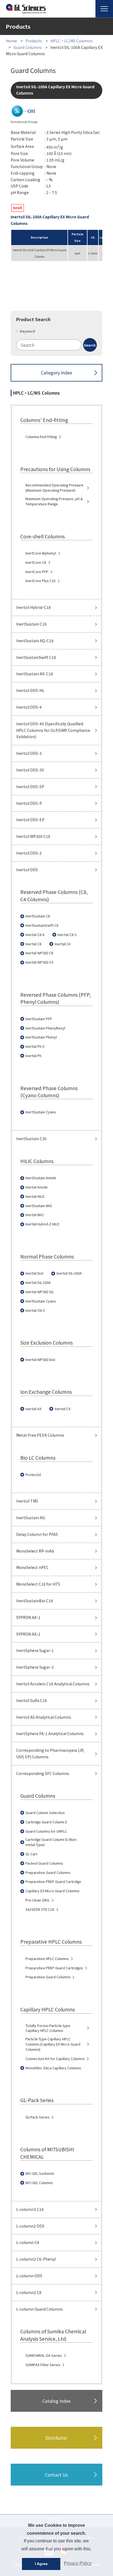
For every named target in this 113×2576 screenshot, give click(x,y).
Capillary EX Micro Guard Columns (52, 1891)
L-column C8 (28, 2242)
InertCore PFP (37, 572)
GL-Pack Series (37, 2117)
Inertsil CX (63, 1409)
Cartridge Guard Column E (46, 1822)
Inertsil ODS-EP (30, 820)
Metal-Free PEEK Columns (40, 1435)
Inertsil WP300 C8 (39, 953)
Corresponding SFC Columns (43, 1773)
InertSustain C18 (31, 624)
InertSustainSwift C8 (42, 925)
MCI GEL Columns (39, 2183)
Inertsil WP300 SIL (40, 1292)
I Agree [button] (41, 2564)
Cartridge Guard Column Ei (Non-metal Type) (51, 1842)
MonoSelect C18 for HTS (38, 1584)
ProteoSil (33, 1475)
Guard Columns (28, 47)
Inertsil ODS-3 (29, 753)
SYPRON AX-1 (28, 1617)
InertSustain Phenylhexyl (45, 1028)
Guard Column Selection (45, 1813)
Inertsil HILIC (35, 1196)
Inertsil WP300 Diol (40, 1360)
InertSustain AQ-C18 (35, 641)
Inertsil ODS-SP (30, 787)
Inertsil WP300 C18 (33, 836)
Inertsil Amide (37, 1187)
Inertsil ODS (27, 870)
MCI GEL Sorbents (40, 2173)
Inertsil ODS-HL (30, 690)
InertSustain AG (31, 1518)
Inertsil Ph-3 (35, 1046)
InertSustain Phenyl (41, 1037)
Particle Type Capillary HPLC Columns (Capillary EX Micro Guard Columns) (53, 2044)
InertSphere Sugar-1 (35, 1650)
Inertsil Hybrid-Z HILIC (43, 1224)
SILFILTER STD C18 (40, 1909)
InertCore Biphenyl (41, 553)
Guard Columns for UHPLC (46, 1831)
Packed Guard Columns (44, 1863)
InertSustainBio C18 (35, 1601)
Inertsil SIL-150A (38, 1283)
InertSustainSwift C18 (36, 657)
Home (11, 41)
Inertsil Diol (34, 1273)
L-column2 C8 (29, 2292)
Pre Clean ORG (37, 1900)
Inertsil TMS (27, 1501)
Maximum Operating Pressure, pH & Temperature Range (54, 501)
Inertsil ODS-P (29, 803)
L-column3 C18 (30, 2209)
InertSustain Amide (41, 1178)
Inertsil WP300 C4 (39, 962)
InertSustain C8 (38, 916)
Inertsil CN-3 (35, 1310)
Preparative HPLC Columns (47, 1959)
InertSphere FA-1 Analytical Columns (50, 1733)
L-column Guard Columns (39, 2309)
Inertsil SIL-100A (69, 1273)
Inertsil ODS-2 (29, 853)
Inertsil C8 (33, 944)
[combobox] (56, 345)
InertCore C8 (36, 562)
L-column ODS (29, 2276)
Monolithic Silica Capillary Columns (53, 2068)
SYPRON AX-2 (28, 1634)
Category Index (56, 372)
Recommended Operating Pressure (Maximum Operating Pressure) (54, 488)
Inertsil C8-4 (35, 935)
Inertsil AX (33, 1409)
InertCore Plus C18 (40, 581)
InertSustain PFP (39, 1019)
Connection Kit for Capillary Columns (55, 2059)
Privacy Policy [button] (78, 2563)
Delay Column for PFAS (37, 1534)
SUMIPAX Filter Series (43, 2365)
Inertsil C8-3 (67, 935)
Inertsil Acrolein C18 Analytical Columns (53, 1684)
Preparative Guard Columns (48, 1873)
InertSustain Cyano (41, 1112)
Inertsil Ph (33, 1056)
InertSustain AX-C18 (35, 674)
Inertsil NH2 (35, 1215)
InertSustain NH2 (39, 1206)
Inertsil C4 (63, 944)
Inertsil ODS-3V (30, 770)
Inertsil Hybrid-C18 (33, 607)
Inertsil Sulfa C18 (32, 1700)
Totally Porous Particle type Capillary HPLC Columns (48, 2028)
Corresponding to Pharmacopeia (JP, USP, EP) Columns (50, 1753)
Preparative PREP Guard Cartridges (54, 1968)
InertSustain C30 (31, 1139)
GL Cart (31, 1854)
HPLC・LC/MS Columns (72, 41)
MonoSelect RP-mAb (35, 1551)
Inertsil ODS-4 (29, 707)
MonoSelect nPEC (32, 1567)
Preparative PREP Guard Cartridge (53, 1882)
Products (34, 41)
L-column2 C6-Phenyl (36, 2259)
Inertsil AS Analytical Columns (44, 1717)
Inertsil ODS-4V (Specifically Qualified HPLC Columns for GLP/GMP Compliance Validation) (53, 730)
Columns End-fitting (41, 437)
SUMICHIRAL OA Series (44, 2355)
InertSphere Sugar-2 (35, 1667)
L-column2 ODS (30, 2226)
